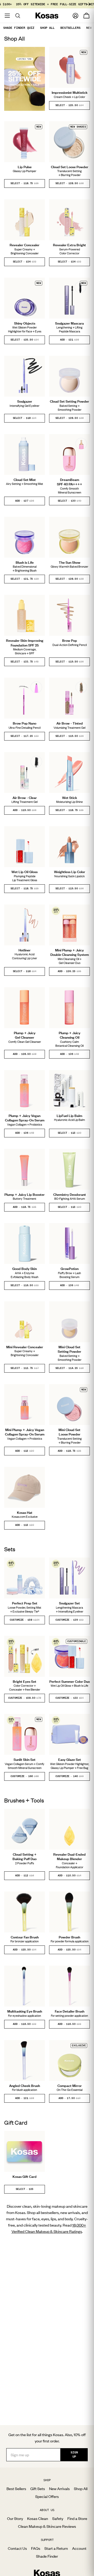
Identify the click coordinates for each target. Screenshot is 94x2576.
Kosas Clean (38, 2518)
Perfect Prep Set (25, 1603)
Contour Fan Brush (25, 1937)
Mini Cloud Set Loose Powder (69, 1432)
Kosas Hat (25, 1512)
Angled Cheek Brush (25, 2086)
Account (79, 2548)
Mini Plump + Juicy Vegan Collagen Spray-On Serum (25, 1432)
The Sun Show (70, 562)
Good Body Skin (25, 1269)
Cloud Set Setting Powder (69, 401)
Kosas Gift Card (25, 2177)
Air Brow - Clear (25, 798)
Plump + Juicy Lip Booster (25, 1194)
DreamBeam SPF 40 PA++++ (70, 482)
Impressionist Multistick (70, 92)
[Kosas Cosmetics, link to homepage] (47, 16)
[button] (69, 105)
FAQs (36, 2548)
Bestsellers (70, 28)
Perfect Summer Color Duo (70, 1681)
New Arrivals (59, 2489)
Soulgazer (25, 401)
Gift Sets (38, 2489)
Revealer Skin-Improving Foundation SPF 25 (25, 643)
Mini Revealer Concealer (25, 1347)
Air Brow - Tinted (70, 723)
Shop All (47, 28)
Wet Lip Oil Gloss (25, 872)
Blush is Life (25, 562)
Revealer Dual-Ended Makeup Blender (69, 1857)
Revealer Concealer (25, 245)
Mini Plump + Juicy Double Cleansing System (70, 952)
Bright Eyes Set (25, 1681)
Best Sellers (16, 2489)
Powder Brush (69, 1937)
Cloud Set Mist (25, 480)
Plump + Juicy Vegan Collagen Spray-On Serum (25, 1118)
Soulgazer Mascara (69, 323)
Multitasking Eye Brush (25, 2011)
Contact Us (17, 2548)
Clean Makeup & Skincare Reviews (47, 2526)
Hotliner (25, 950)
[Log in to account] (75, 16)
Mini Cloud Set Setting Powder (69, 1349)
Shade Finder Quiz (19, 28)
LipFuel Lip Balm (69, 1116)
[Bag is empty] (86, 16)
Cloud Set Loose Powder (70, 167)
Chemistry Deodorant (70, 1194)
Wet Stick (70, 798)
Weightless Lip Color (70, 872)
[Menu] (7, 16)
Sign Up (74, 2454)
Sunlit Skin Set (25, 1760)
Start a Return (56, 2548)
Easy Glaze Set (70, 1760)
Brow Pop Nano (25, 723)
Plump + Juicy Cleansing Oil (70, 1035)
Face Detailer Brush (70, 2011)
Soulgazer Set (69, 1603)
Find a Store (77, 2518)
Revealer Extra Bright (69, 245)
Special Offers (47, 2496)
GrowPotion (70, 1269)
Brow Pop (70, 640)
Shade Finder (47, 2556)
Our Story (15, 2518)
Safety (58, 2518)
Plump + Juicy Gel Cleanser (25, 1035)
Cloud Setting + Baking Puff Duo (25, 1857)
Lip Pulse (25, 167)
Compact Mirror (70, 2086)
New (89, 28)
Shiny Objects (25, 323)
